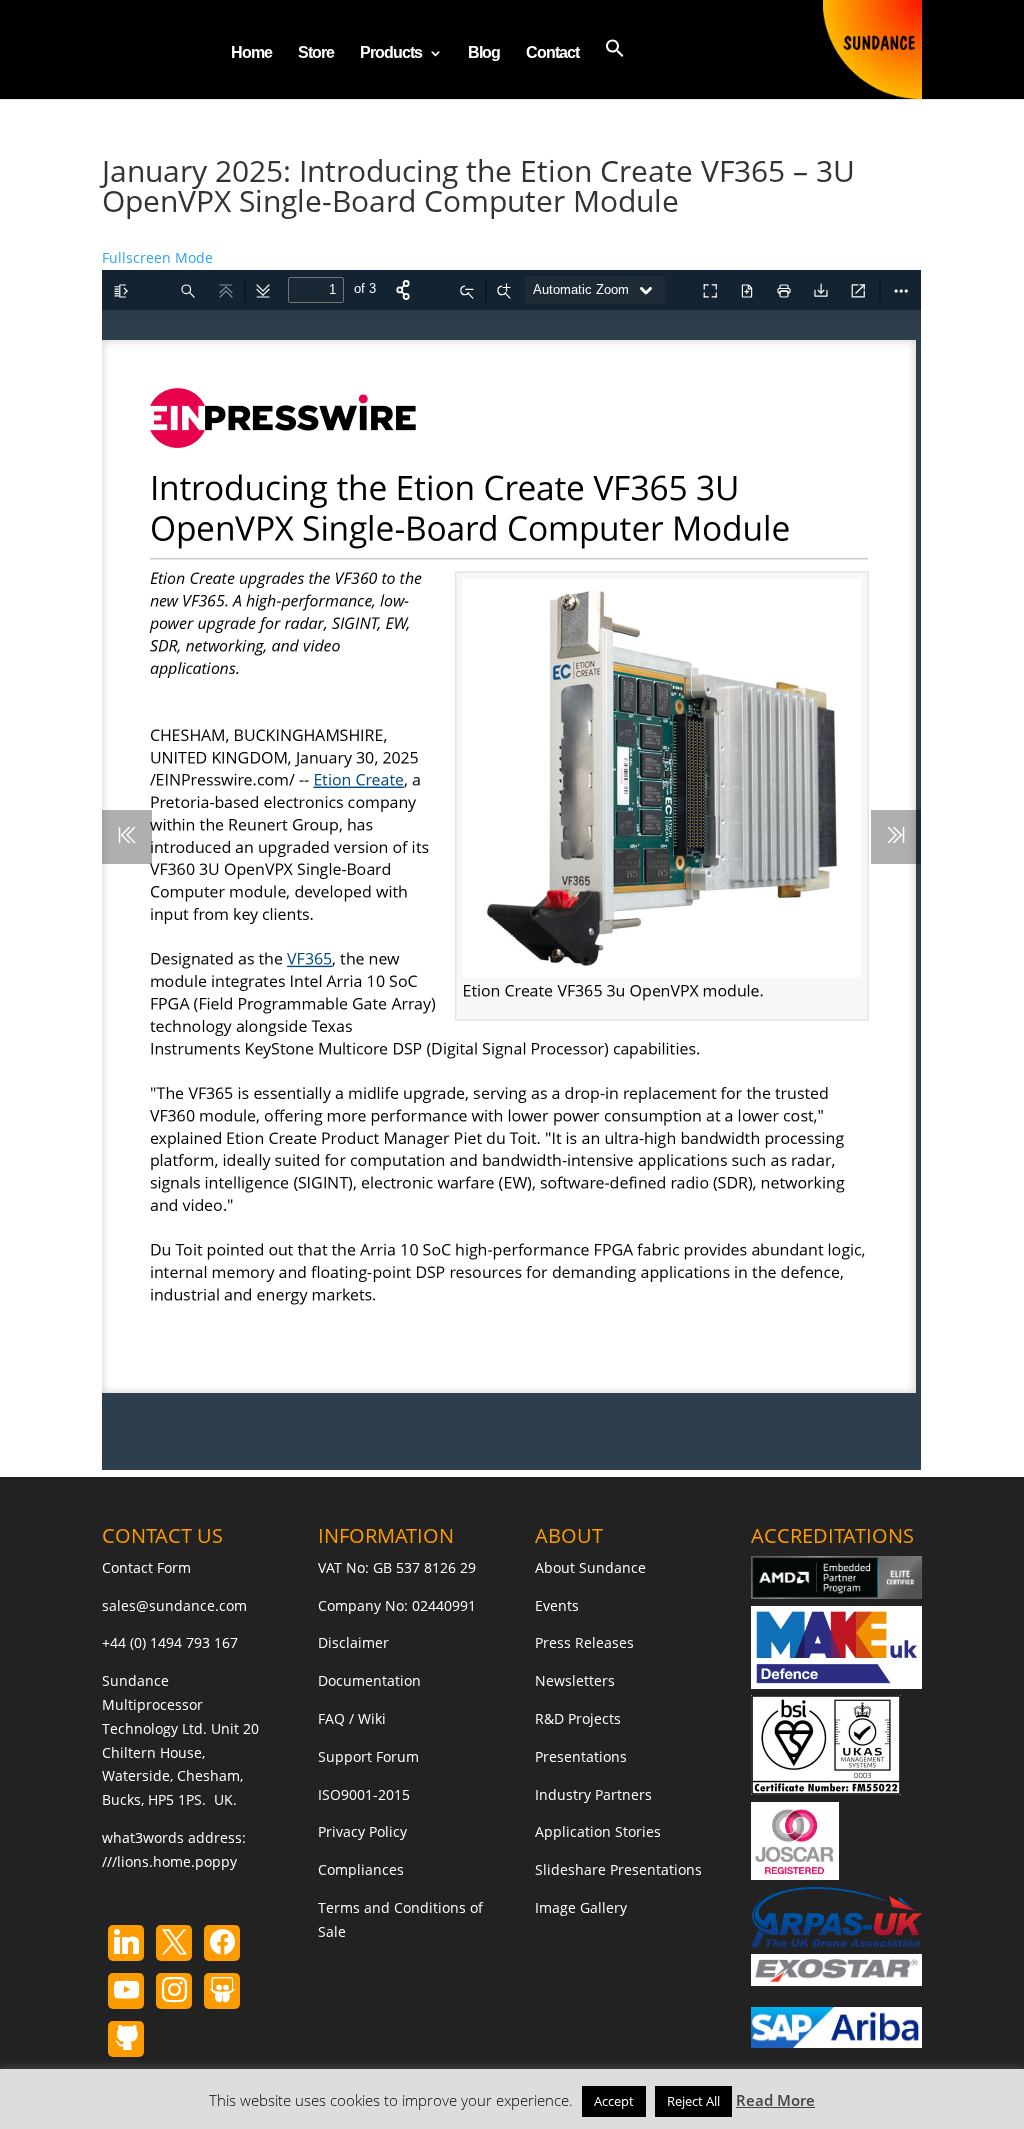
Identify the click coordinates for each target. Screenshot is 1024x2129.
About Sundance (590, 1567)
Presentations (581, 1756)
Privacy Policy (362, 1831)
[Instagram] (126, 1991)
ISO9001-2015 (364, 1794)
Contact (552, 53)
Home (251, 53)
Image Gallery (581, 1907)
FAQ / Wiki (352, 1718)
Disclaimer (353, 1642)
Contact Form (146, 1567)
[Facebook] (222, 1943)
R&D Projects (578, 1718)
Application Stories (598, 1831)
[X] (174, 1943)
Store (316, 53)
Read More (775, 2100)
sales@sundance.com (174, 1605)
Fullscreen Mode (157, 257)
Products (391, 53)
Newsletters (575, 1680)
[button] (615, 68)
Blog (484, 53)
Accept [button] (614, 2101)
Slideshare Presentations (618, 1869)
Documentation (369, 1680)
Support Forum (368, 1756)
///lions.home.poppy (169, 1861)
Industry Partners (593, 1794)
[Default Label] (126, 1943)
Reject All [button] (693, 2101)
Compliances (361, 1869)
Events (557, 1605)
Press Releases (584, 1642)
